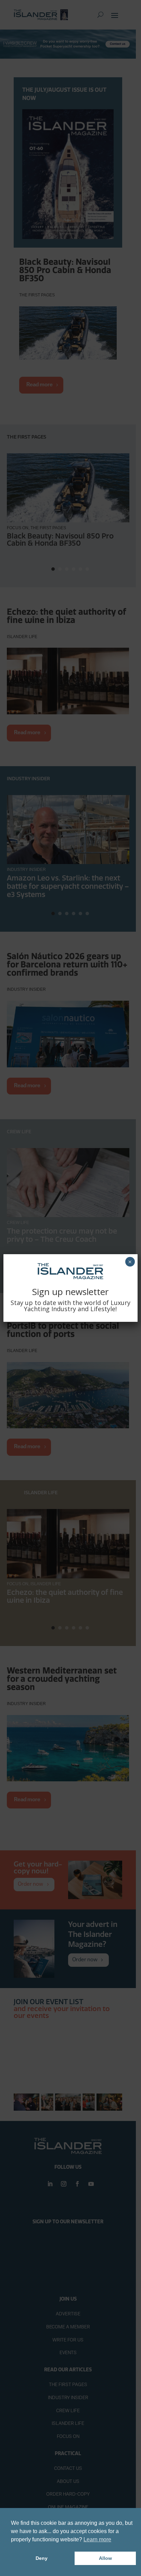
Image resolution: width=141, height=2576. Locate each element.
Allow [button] (105, 2558)
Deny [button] (42, 2558)
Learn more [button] (97, 2539)
